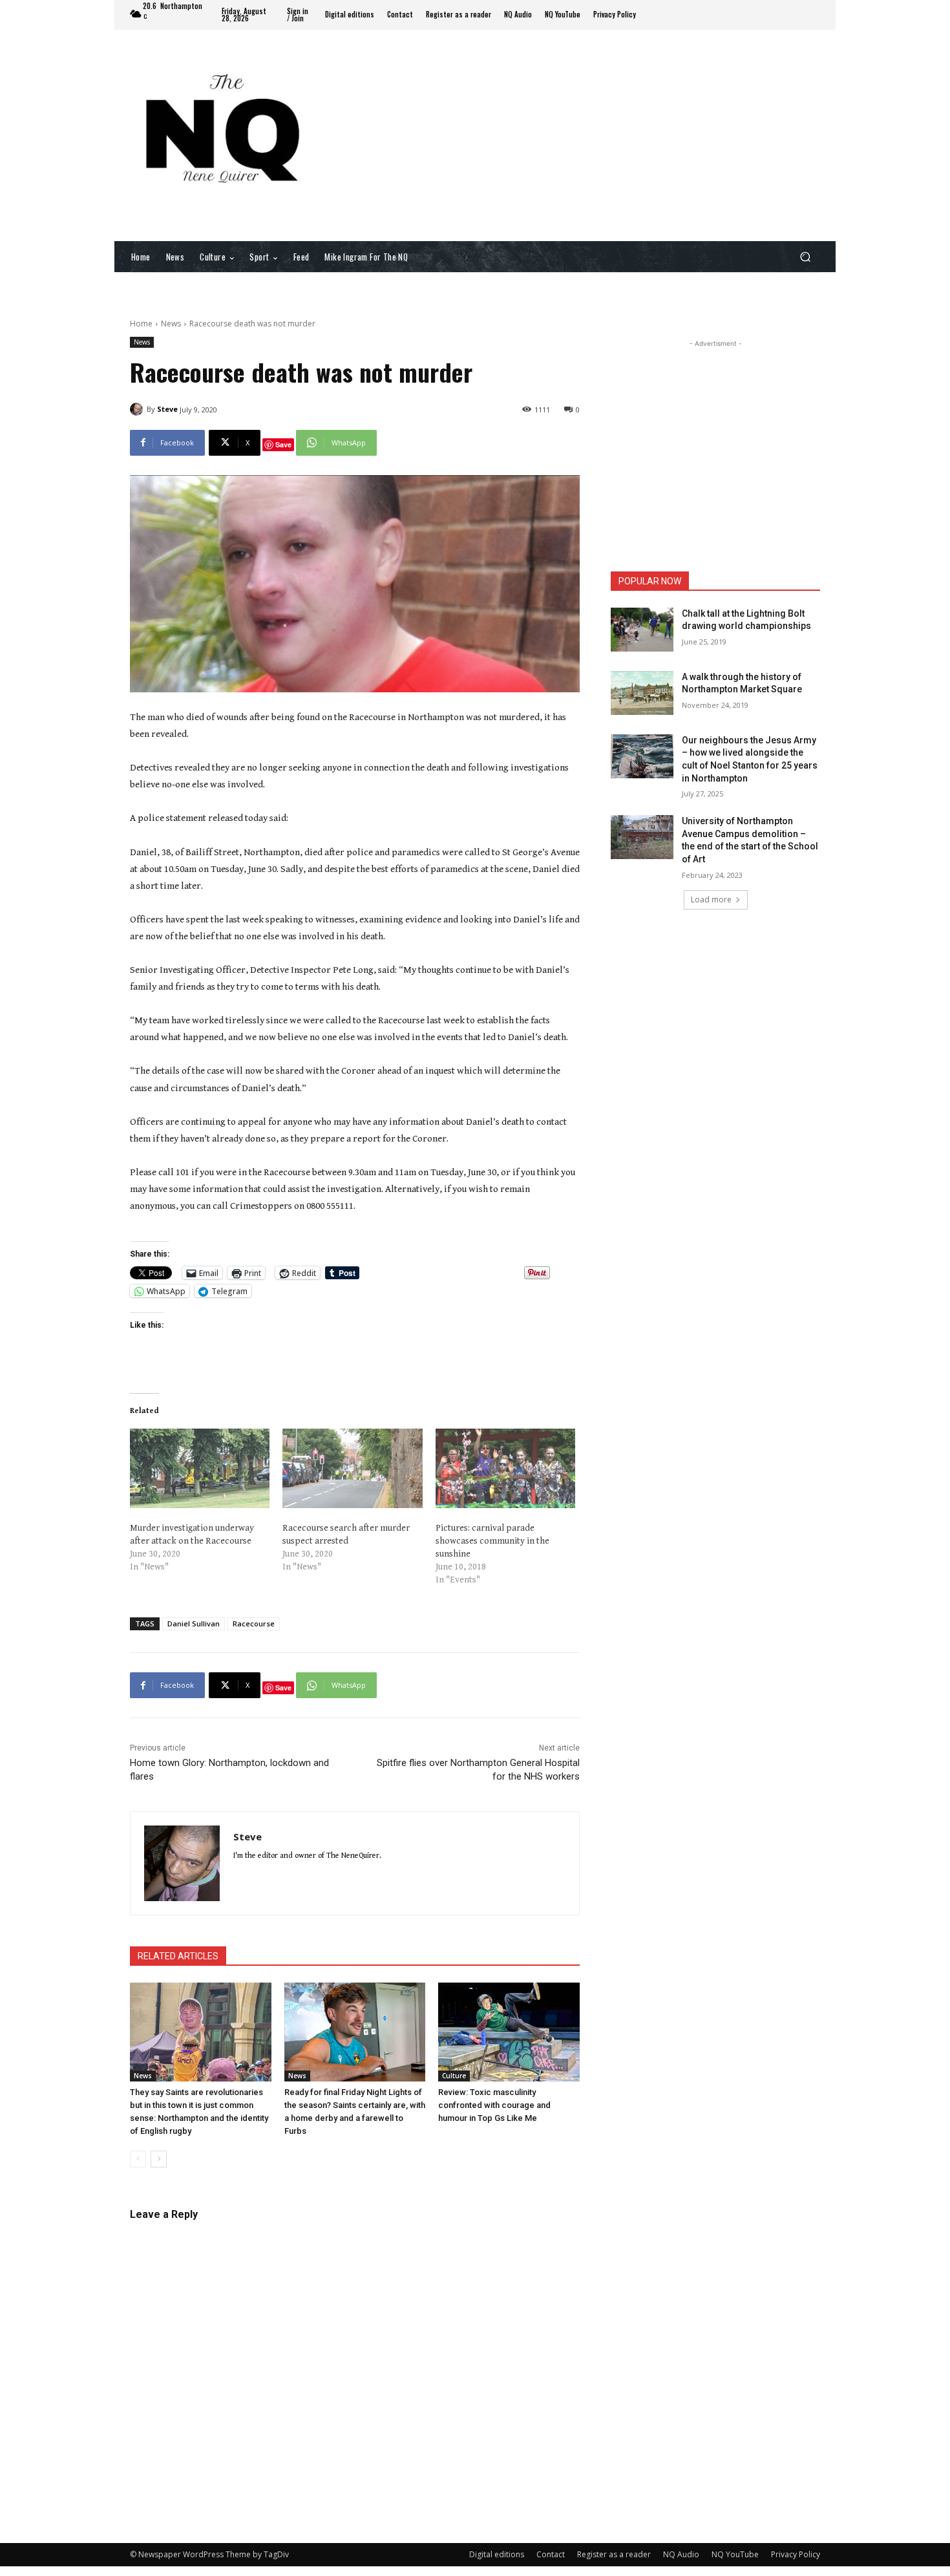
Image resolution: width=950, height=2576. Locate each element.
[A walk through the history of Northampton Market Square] (642, 693)
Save (283, 444)
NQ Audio (681, 2554)
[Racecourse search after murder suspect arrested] (352, 1469)
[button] (805, 256)
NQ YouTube (735, 2554)
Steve (167, 409)
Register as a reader (614, 2554)
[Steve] (138, 409)
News (171, 324)
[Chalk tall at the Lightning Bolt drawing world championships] (642, 630)
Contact (551, 2554)
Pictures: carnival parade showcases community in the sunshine (492, 1541)
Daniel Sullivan (194, 1623)
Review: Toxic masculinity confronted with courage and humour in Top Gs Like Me (494, 2105)
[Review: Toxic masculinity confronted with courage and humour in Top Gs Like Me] (509, 2032)
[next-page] (159, 2159)
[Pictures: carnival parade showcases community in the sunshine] (505, 1469)
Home (141, 324)
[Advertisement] (582, 134)
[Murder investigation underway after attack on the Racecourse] (200, 1469)
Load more (711, 899)
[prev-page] (138, 2159)
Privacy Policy (796, 2554)
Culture (454, 2076)
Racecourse (254, 1623)
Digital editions (497, 2554)
